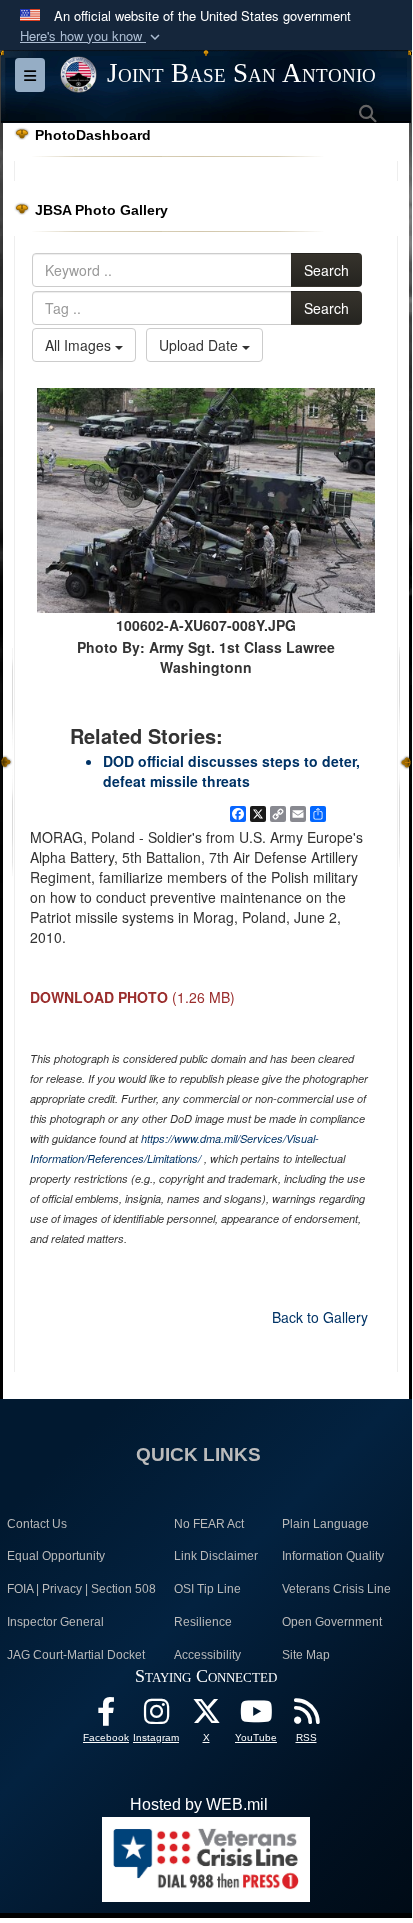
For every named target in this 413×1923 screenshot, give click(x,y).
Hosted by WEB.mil (199, 1804)
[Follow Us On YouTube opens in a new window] (256, 1716)
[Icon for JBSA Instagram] (156, 1716)
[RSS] (306, 1716)
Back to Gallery (320, 1317)
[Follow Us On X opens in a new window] (206, 1716)
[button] (92, 36)
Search (326, 270)
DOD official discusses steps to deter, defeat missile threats (231, 771)
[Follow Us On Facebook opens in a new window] (106, 1716)
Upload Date (200, 345)
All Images (80, 345)
